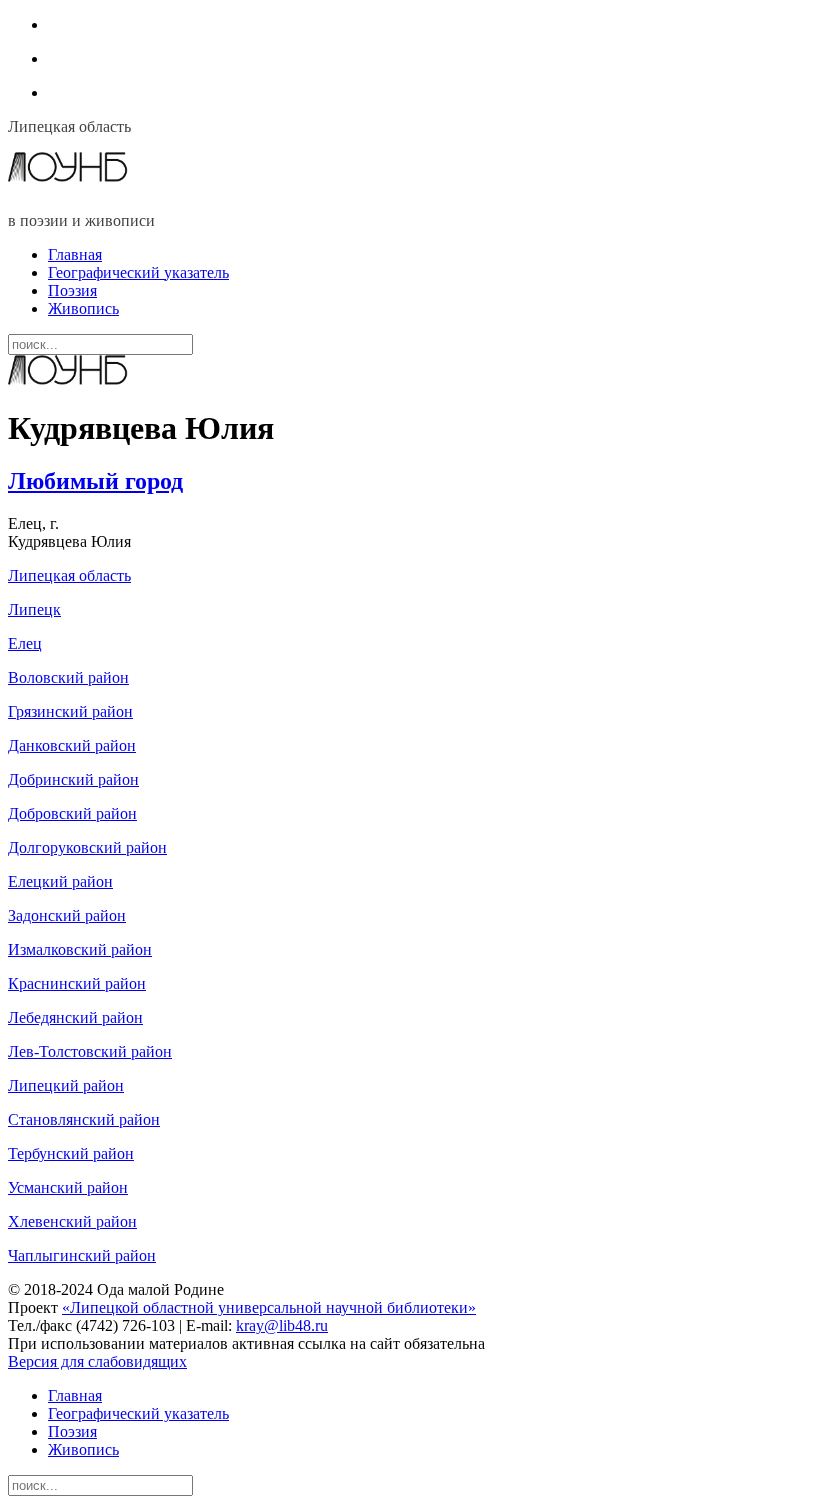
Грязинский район (70, 711)
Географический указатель (138, 272)
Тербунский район (71, 1153)
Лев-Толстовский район (90, 1051)
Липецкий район (66, 1085)
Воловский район (68, 677)
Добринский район (73, 779)
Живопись (83, 308)
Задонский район (67, 915)
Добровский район (72, 813)
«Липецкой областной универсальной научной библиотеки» (269, 1307)
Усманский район (68, 1187)
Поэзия (72, 290)
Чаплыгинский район (82, 1255)
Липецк (34, 609)
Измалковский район (80, 949)
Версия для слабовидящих (97, 1361)
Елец (25, 643)
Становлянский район (84, 1119)
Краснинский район (77, 983)
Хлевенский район (72, 1221)
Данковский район (72, 745)
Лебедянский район (75, 1017)
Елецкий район (60, 881)
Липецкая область (69, 575)
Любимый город (95, 481)
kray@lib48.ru (282, 1325)
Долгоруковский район (87, 847)
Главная (75, 254)
